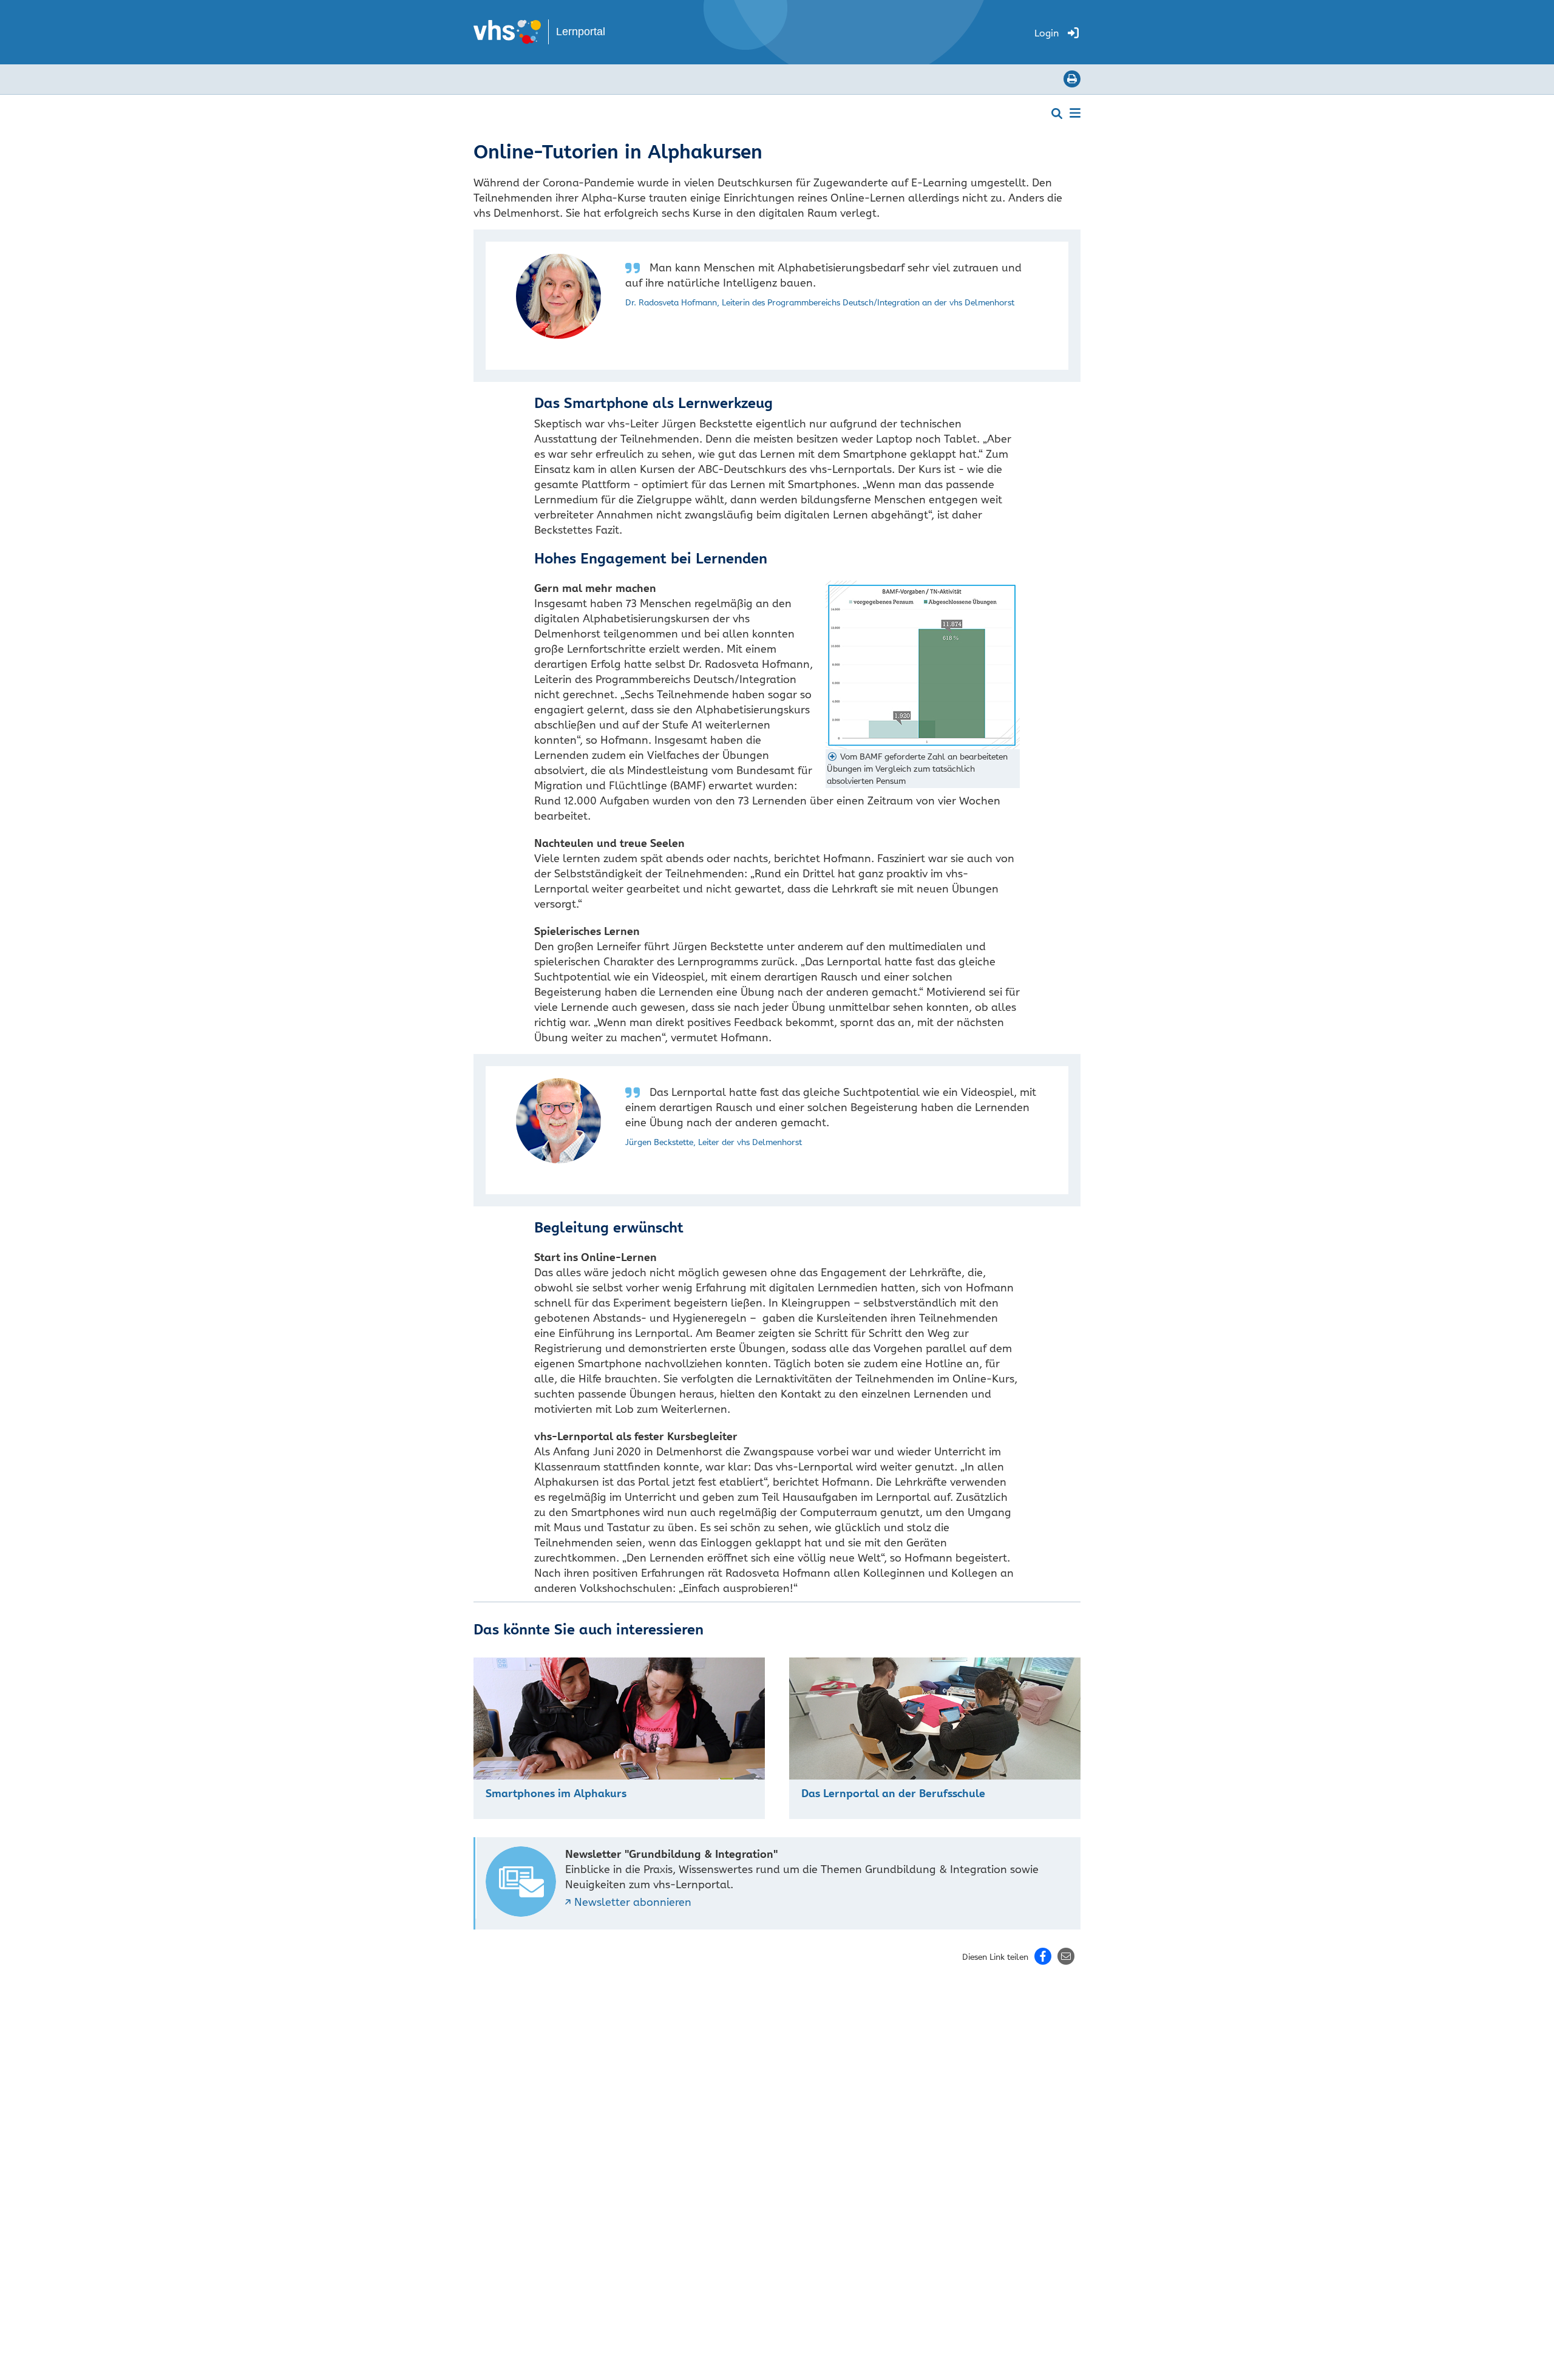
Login (1047, 33)
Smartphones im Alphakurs (556, 1793)
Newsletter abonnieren (633, 1902)
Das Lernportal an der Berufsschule (893, 1793)
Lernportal (581, 32)
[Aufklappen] (1075, 112)
